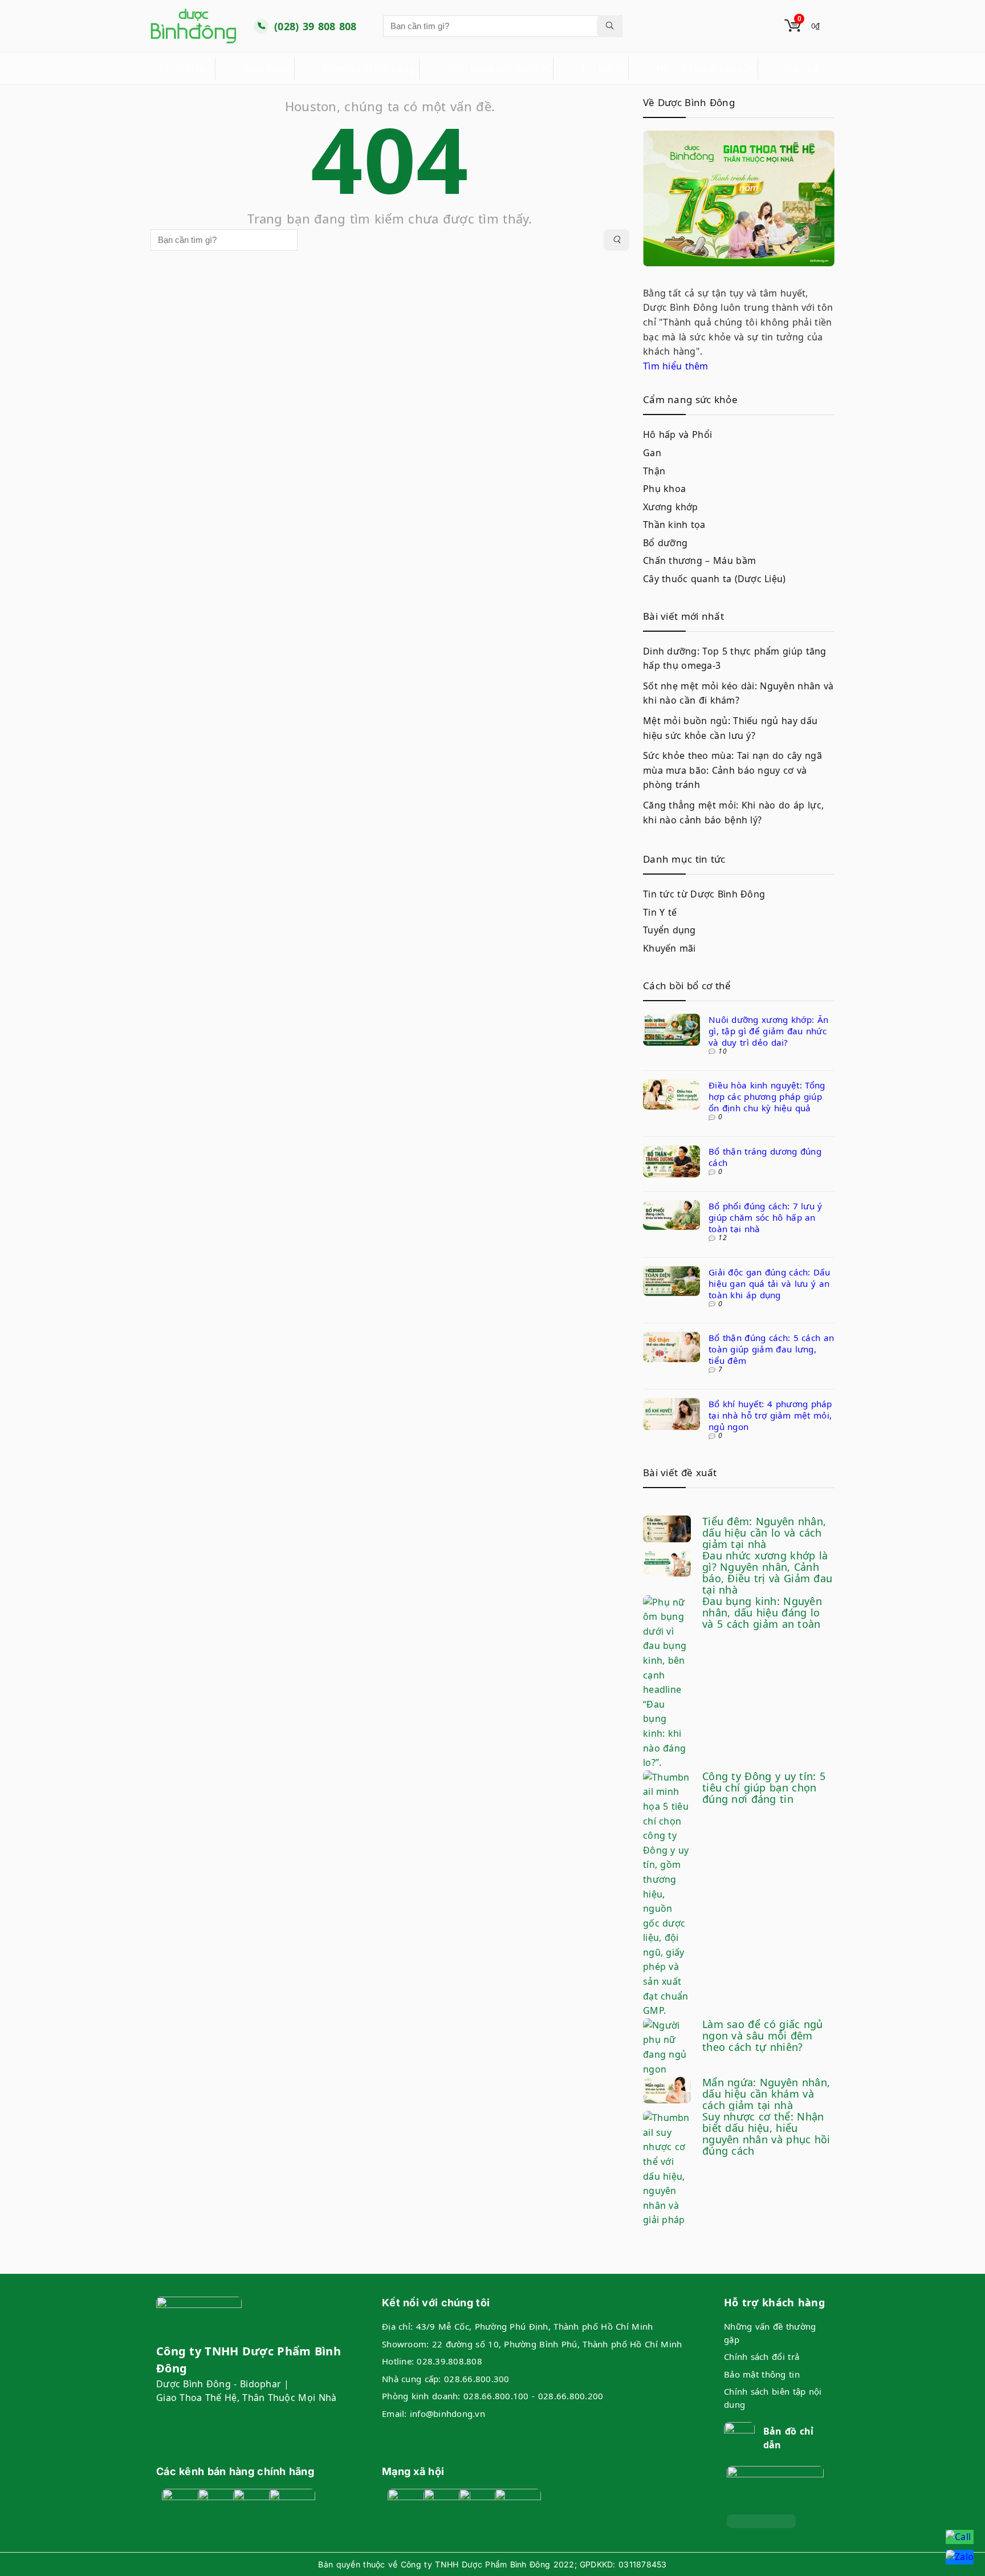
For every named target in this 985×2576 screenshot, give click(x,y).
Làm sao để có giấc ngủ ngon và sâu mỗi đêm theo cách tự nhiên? (763, 2035)
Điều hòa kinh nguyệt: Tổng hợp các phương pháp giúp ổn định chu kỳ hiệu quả (767, 1096)
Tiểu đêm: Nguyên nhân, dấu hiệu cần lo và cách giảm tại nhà (764, 1533)
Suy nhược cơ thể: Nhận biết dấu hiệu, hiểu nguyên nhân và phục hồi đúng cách (766, 2134)
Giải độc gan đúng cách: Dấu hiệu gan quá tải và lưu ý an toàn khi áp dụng (770, 1283)
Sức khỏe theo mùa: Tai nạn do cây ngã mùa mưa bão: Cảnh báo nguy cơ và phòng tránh (732, 770)
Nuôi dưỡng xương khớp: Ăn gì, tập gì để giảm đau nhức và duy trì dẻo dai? (768, 1031)
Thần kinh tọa (674, 525)
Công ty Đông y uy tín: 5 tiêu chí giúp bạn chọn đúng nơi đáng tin (764, 1787)
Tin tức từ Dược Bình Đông (704, 894)
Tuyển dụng (669, 930)
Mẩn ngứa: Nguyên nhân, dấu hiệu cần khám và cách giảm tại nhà (766, 2094)
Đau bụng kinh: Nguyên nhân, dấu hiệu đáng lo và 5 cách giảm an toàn (762, 1612)
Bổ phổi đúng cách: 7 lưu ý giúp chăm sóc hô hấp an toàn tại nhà (766, 1217)
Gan (652, 453)
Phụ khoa (664, 489)
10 (723, 1051)
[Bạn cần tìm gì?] (610, 26)
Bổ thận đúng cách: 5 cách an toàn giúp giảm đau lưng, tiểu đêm (771, 1349)
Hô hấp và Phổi (677, 434)
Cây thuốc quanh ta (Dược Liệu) (715, 579)
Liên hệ (802, 68)
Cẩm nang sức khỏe (492, 68)
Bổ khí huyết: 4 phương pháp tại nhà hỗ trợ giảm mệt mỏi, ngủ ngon (770, 1415)
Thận (654, 471)
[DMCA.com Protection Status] (761, 2521)
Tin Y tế (660, 912)
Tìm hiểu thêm (676, 366)
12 (723, 1238)
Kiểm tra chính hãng (369, 68)
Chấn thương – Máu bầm (699, 560)
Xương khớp (671, 507)
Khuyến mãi (669, 948)
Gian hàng (266, 68)
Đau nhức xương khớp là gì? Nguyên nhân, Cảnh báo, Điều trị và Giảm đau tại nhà (767, 1573)
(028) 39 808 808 (316, 26)
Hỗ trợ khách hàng (699, 68)
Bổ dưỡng (665, 543)
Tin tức (597, 68)
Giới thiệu (188, 68)
